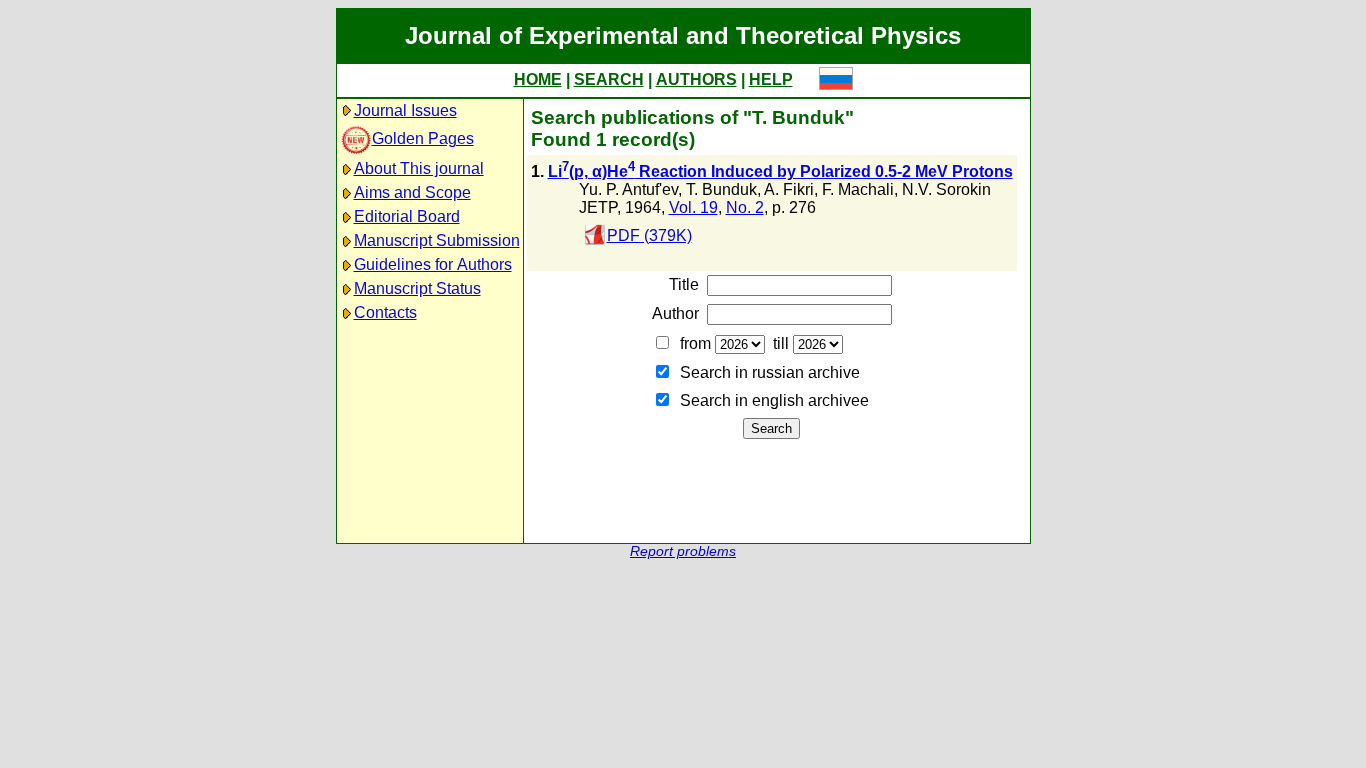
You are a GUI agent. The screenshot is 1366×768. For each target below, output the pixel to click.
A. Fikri (789, 189)
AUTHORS (696, 79)
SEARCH (609, 79)
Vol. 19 (693, 207)
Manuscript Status (417, 288)
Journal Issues (405, 110)
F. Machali (858, 189)
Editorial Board (407, 216)
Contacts (385, 312)
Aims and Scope (412, 192)
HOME (538, 79)
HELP (771, 79)
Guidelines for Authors (433, 264)
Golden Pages (423, 138)
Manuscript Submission (437, 240)
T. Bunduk (721, 189)
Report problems (683, 551)
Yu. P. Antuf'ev (628, 189)
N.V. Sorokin (946, 189)
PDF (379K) (649, 235)
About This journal (419, 168)
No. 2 (745, 207)
